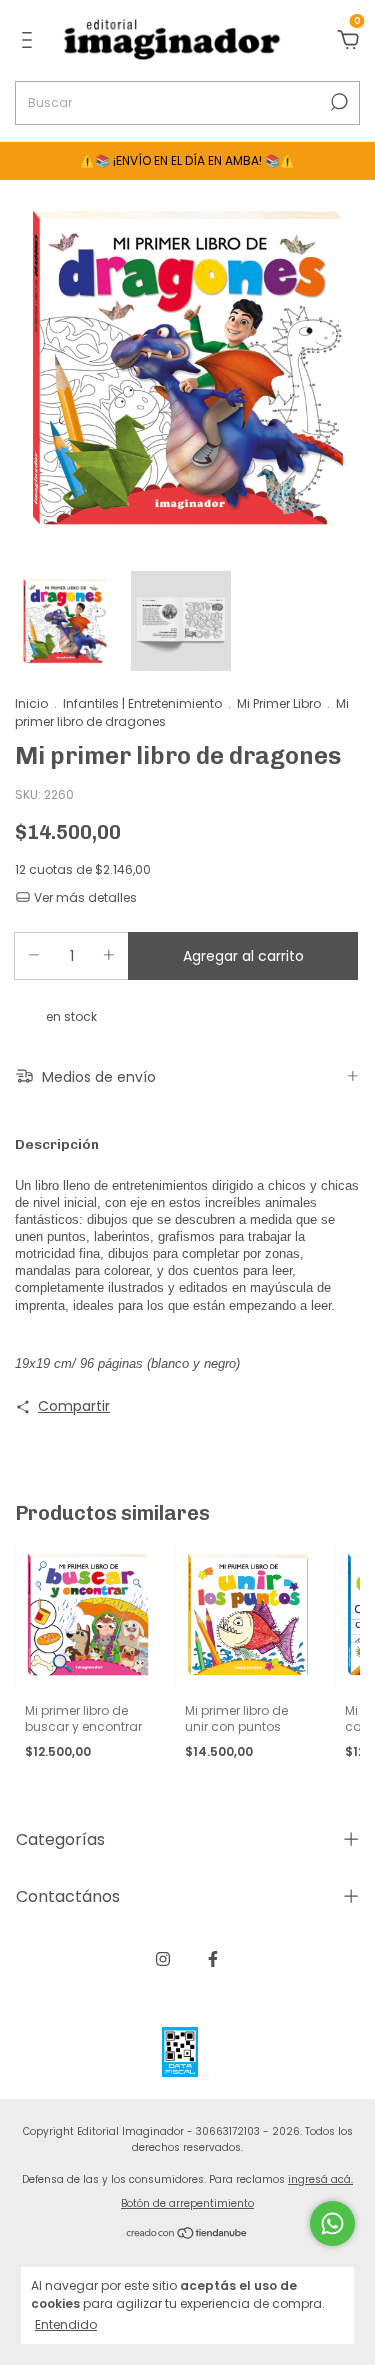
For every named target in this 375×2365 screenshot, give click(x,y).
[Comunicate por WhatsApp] (332, 2223)
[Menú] (30, 41)
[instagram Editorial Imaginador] (163, 1960)
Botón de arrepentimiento (187, 2203)
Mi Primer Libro (279, 703)
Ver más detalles (84, 897)
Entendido (66, 2324)
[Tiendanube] (187, 2235)
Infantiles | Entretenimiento (142, 703)
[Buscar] (337, 102)
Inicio (31, 703)
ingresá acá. (320, 2179)
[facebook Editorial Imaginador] (213, 1960)
